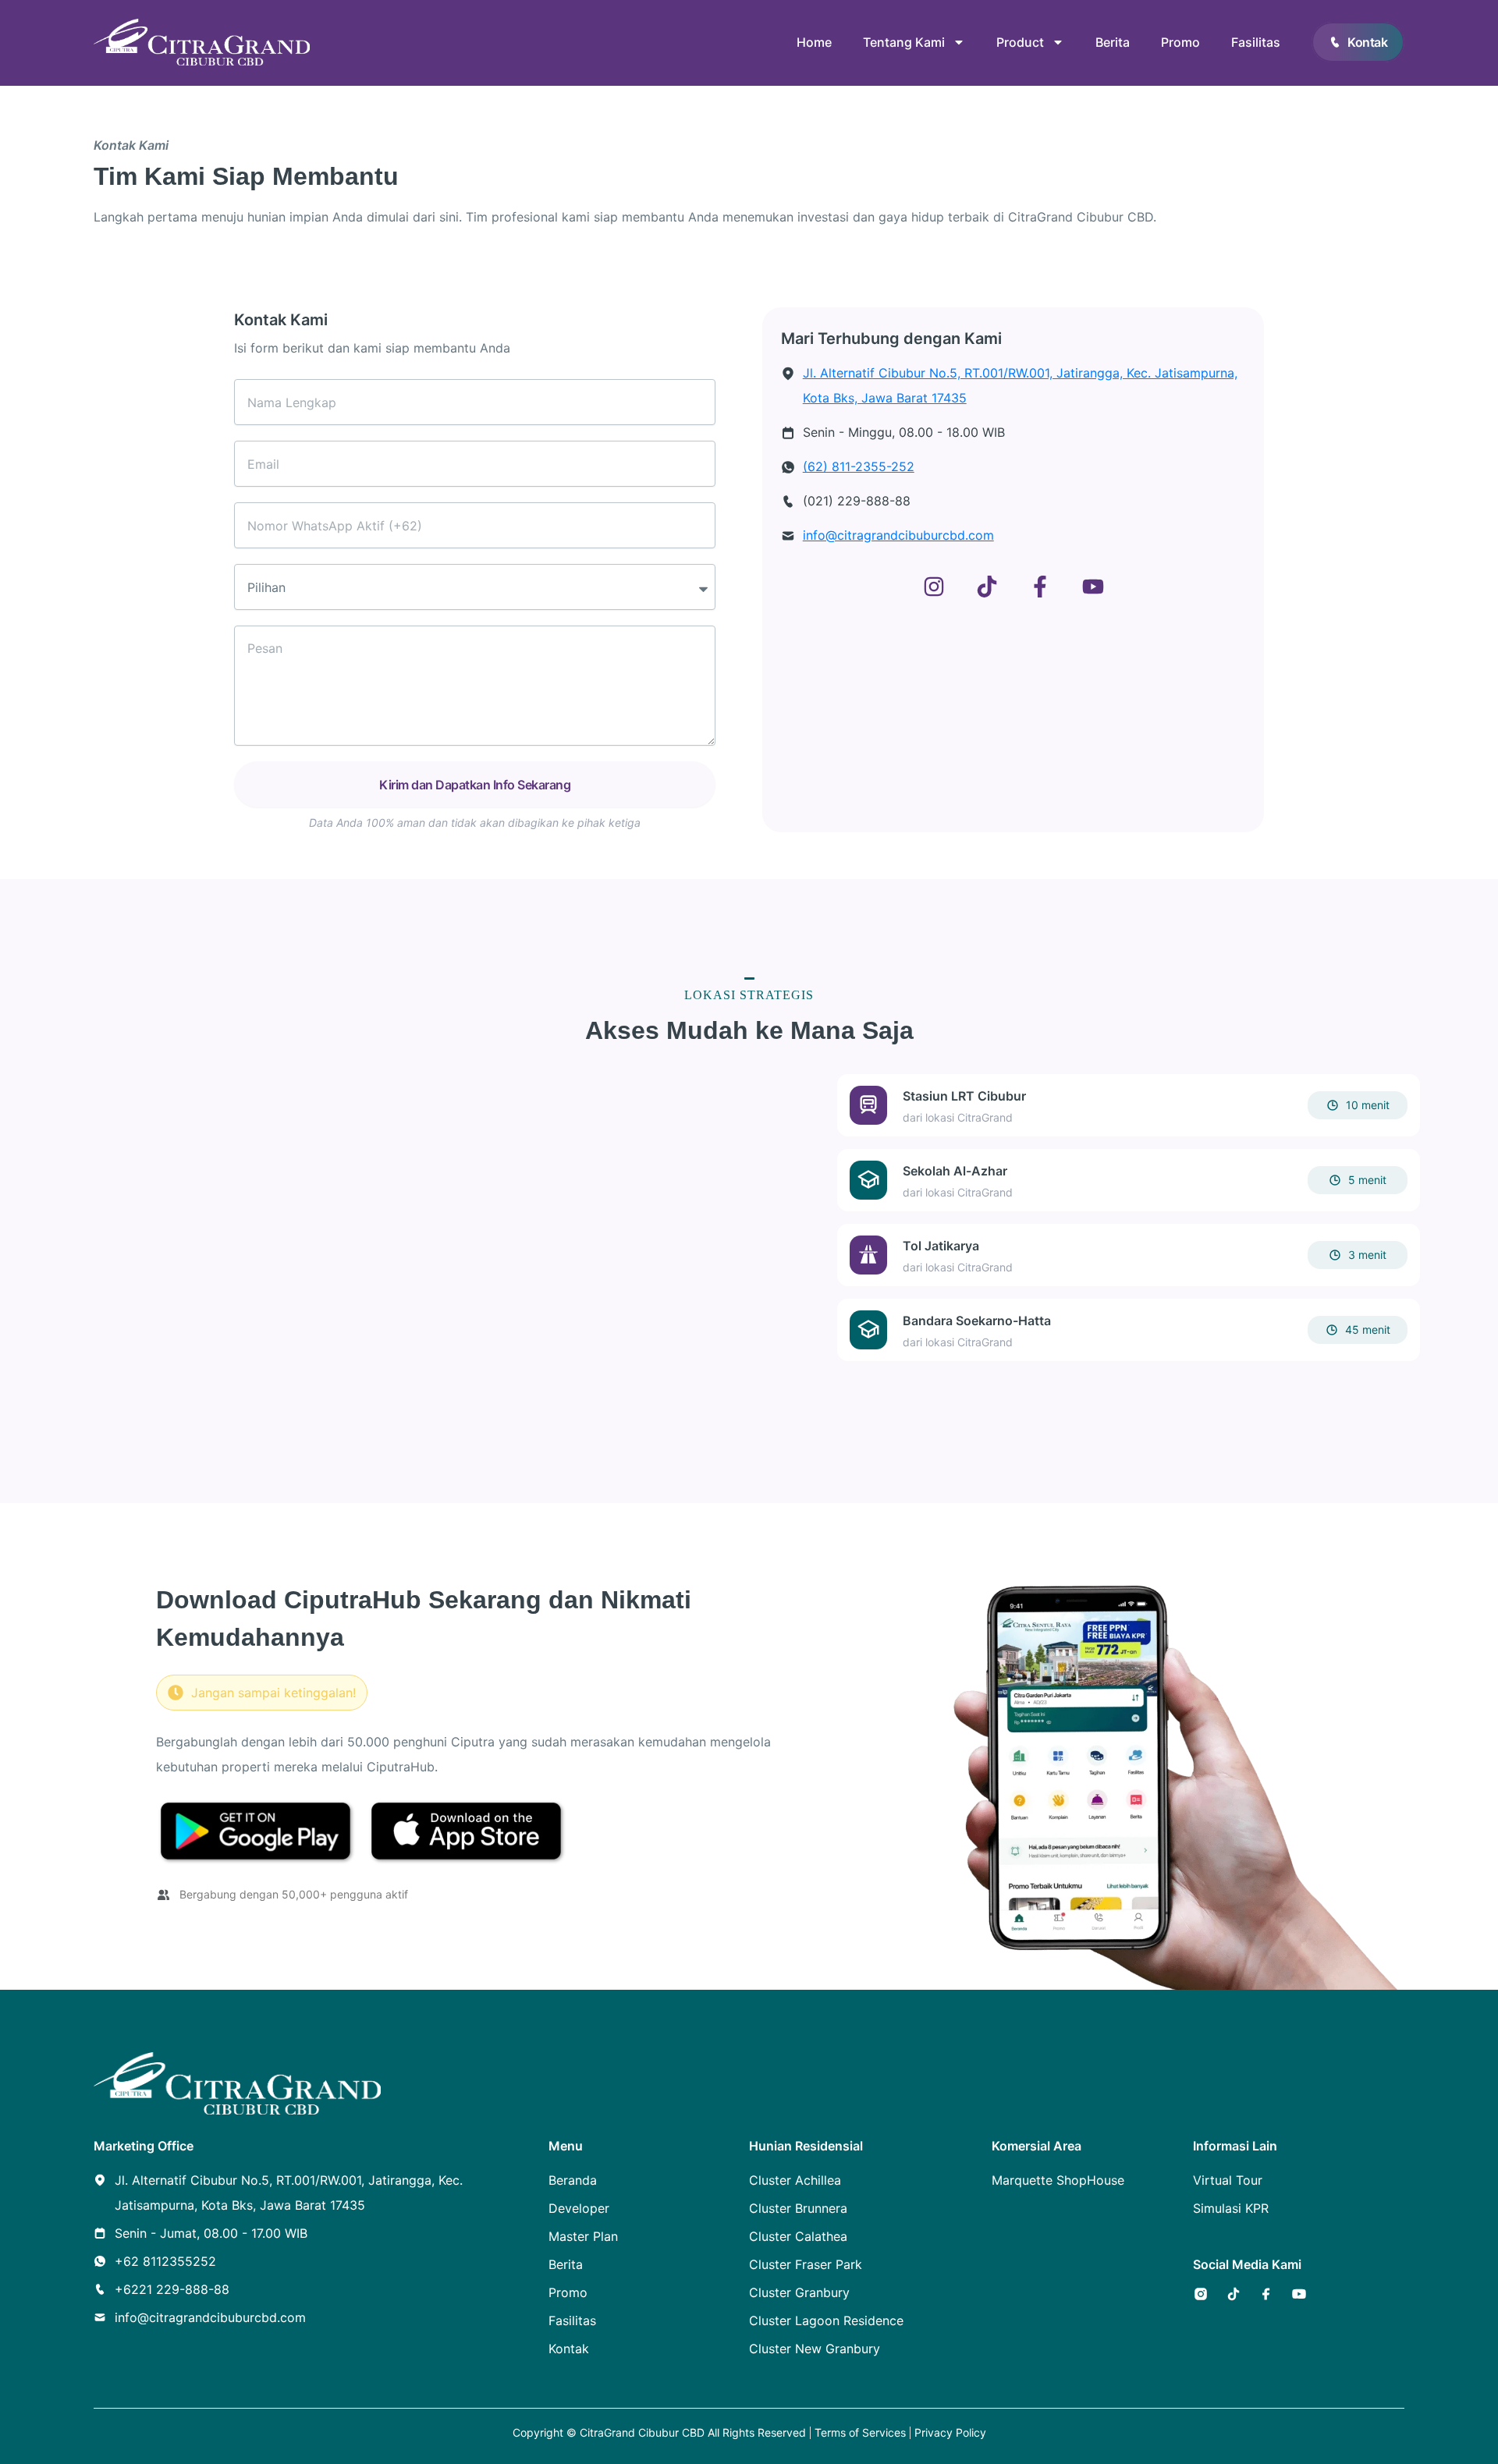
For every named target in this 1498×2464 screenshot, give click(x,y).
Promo (1180, 42)
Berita (1113, 42)
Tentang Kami (904, 42)
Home (814, 42)
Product (1020, 42)
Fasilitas (1256, 42)
